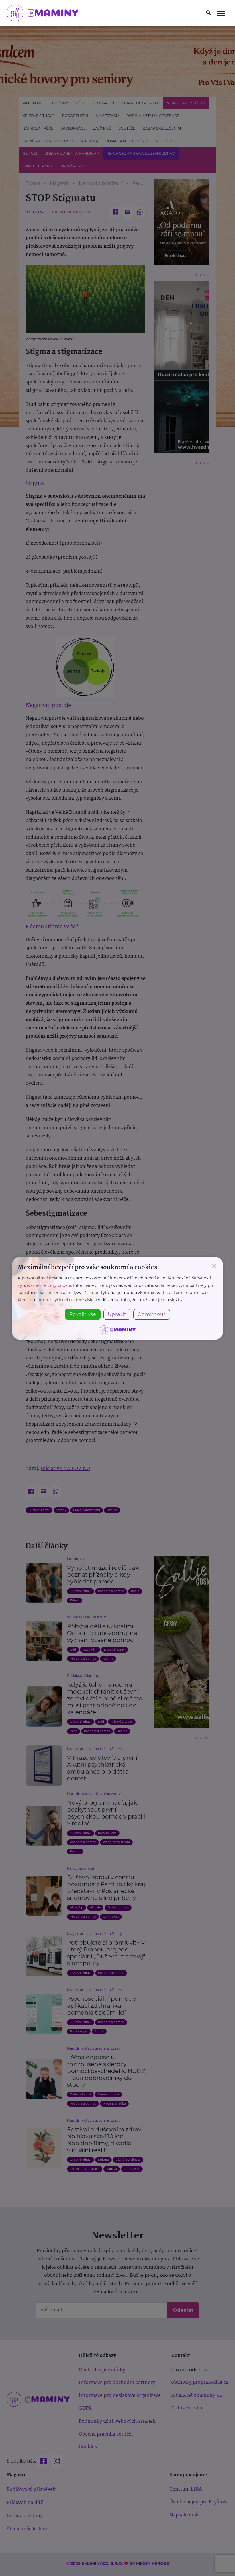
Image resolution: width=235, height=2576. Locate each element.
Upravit (117, 1314)
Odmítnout (152, 1314)
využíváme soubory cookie (44, 1285)
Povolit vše (83, 1314)
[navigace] (221, 13)
